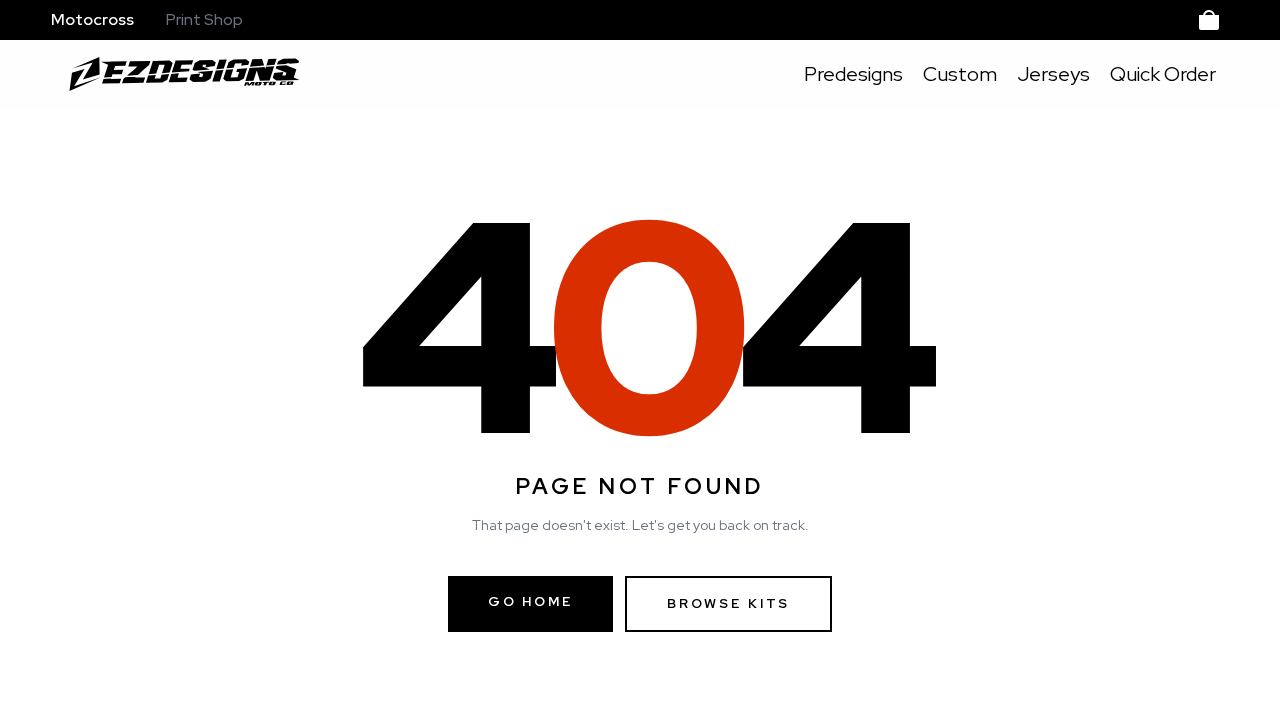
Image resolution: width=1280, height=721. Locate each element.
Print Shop (204, 19)
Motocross (92, 19)
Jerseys (1053, 74)
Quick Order (1163, 74)
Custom (960, 74)
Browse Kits (728, 603)
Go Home (530, 601)
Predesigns (853, 74)
